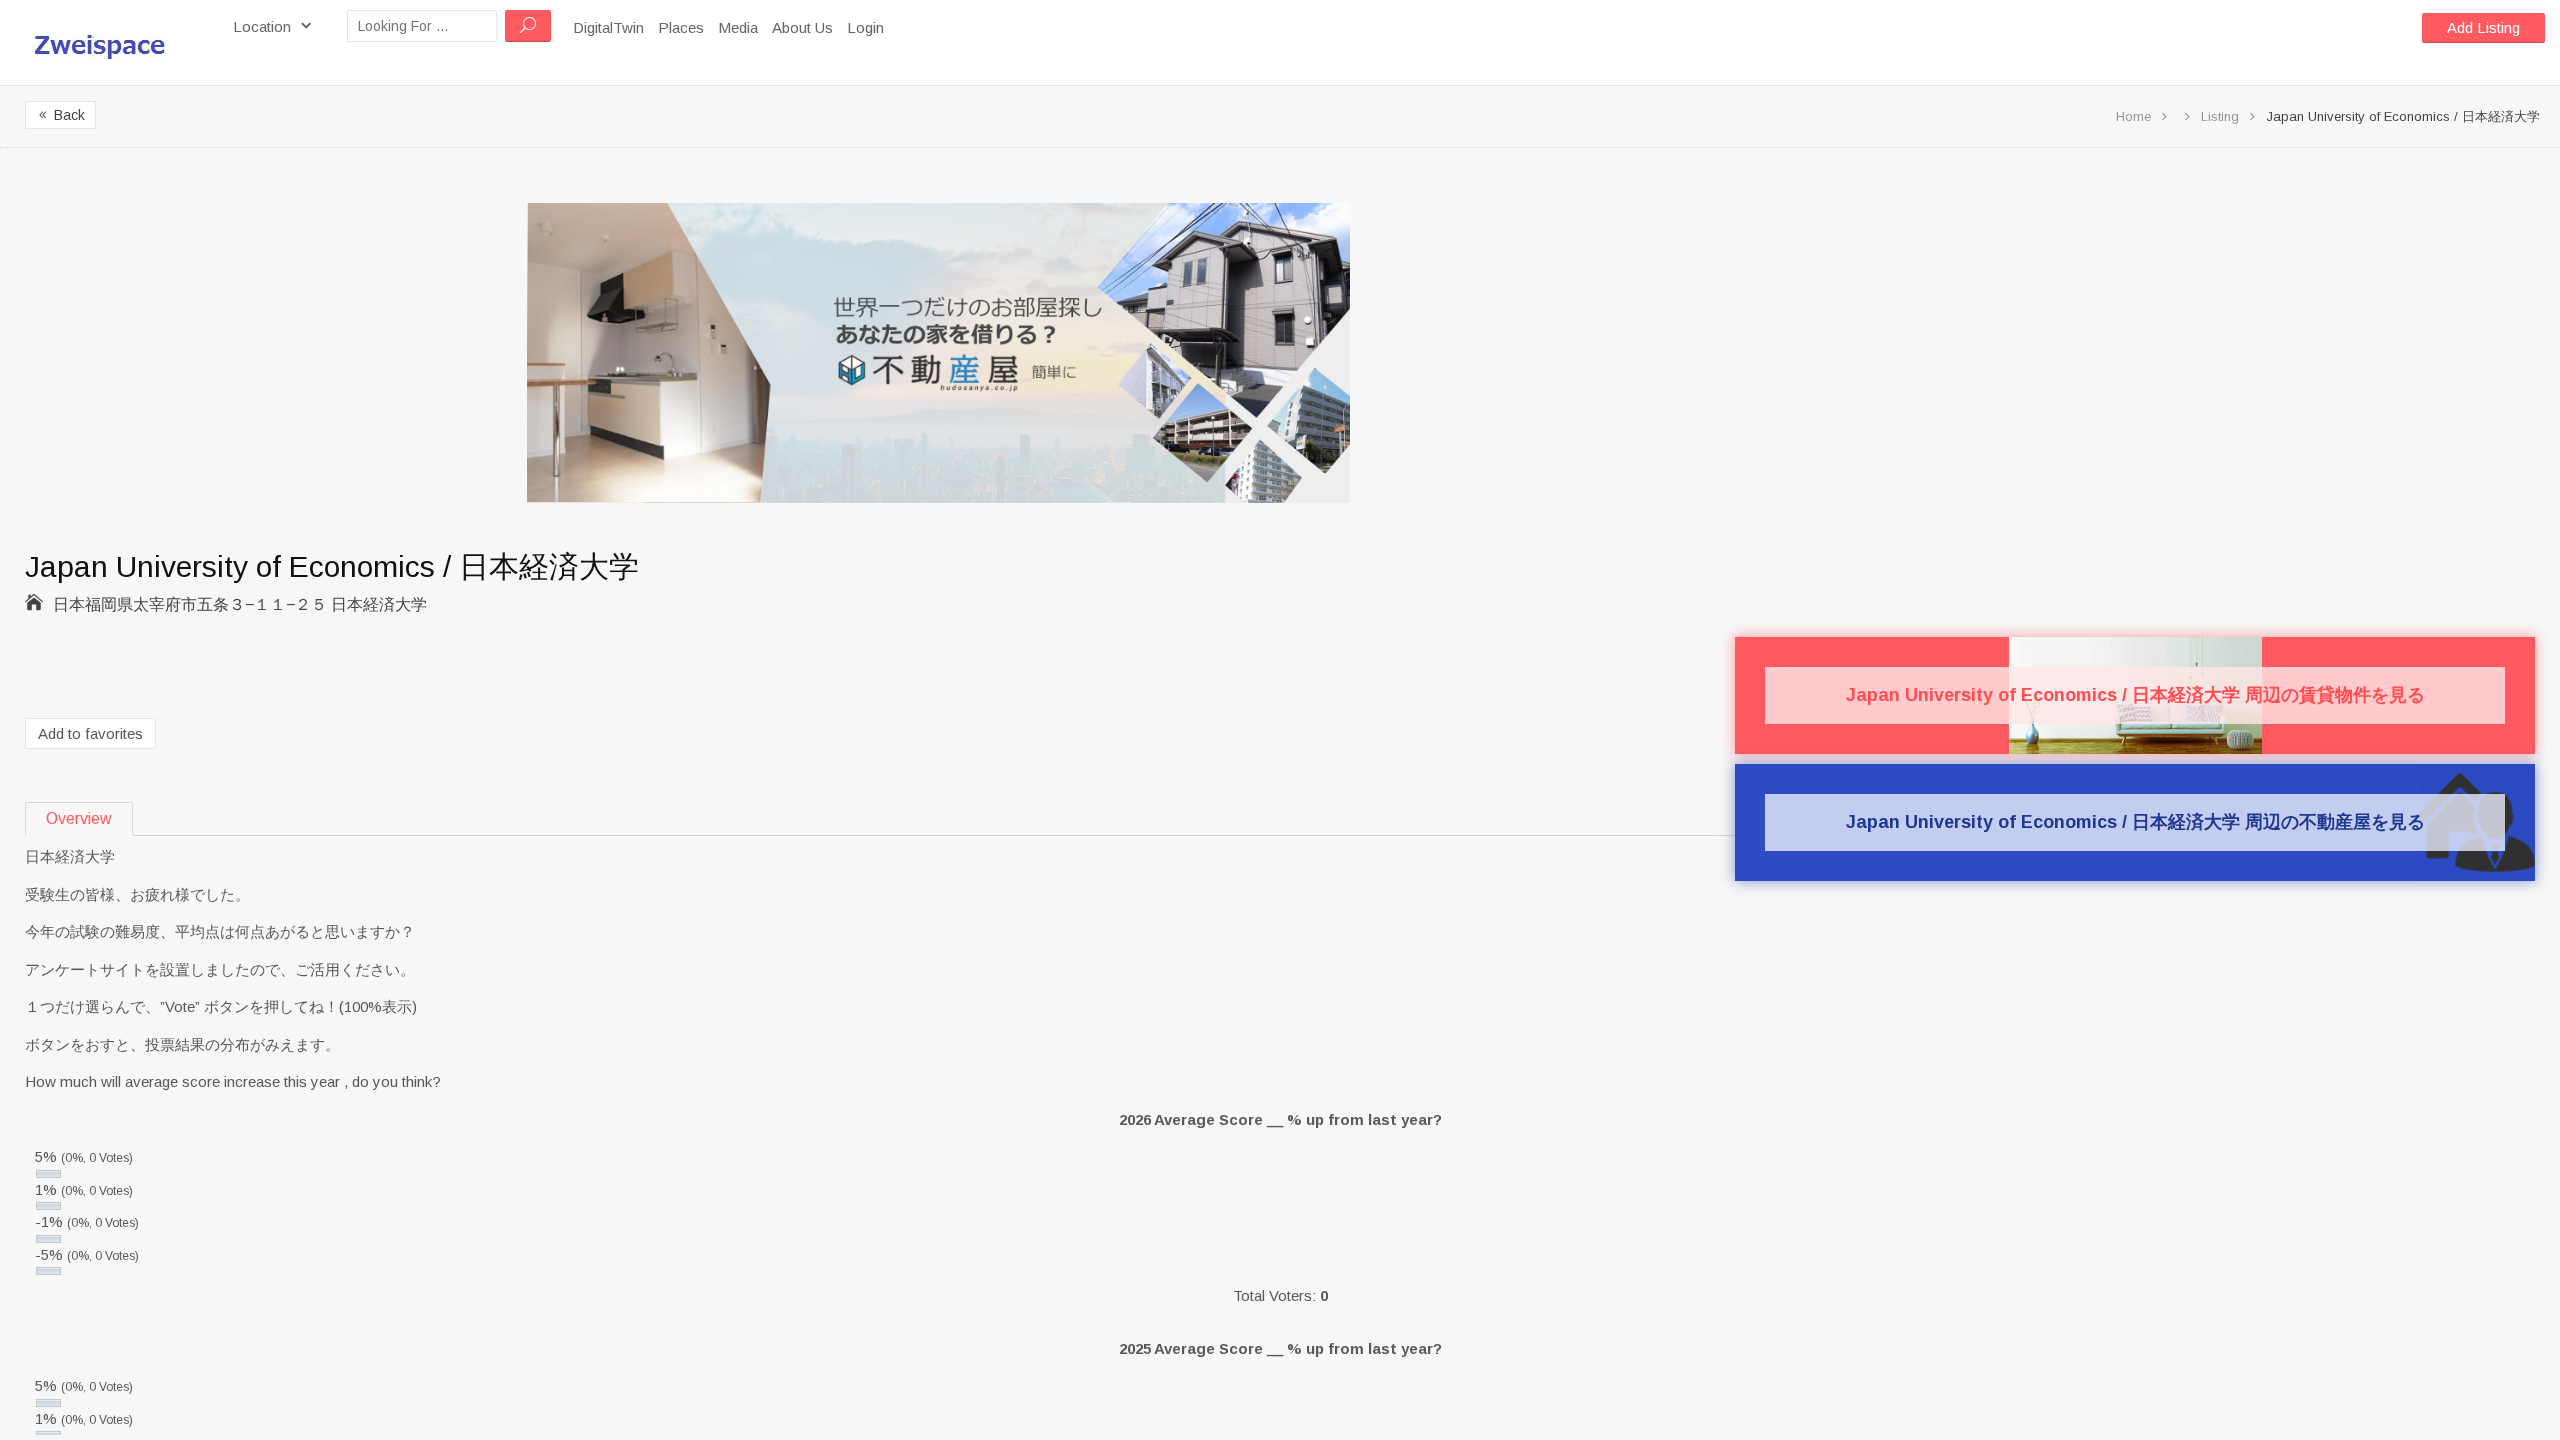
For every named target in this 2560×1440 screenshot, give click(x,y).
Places (681, 27)
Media (738, 27)
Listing (2220, 116)
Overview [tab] (79, 818)
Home (2133, 116)
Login (865, 27)
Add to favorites (90, 733)
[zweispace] (109, 42)
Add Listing (2483, 27)
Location (264, 26)
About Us (802, 27)
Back (60, 115)
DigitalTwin (608, 27)
